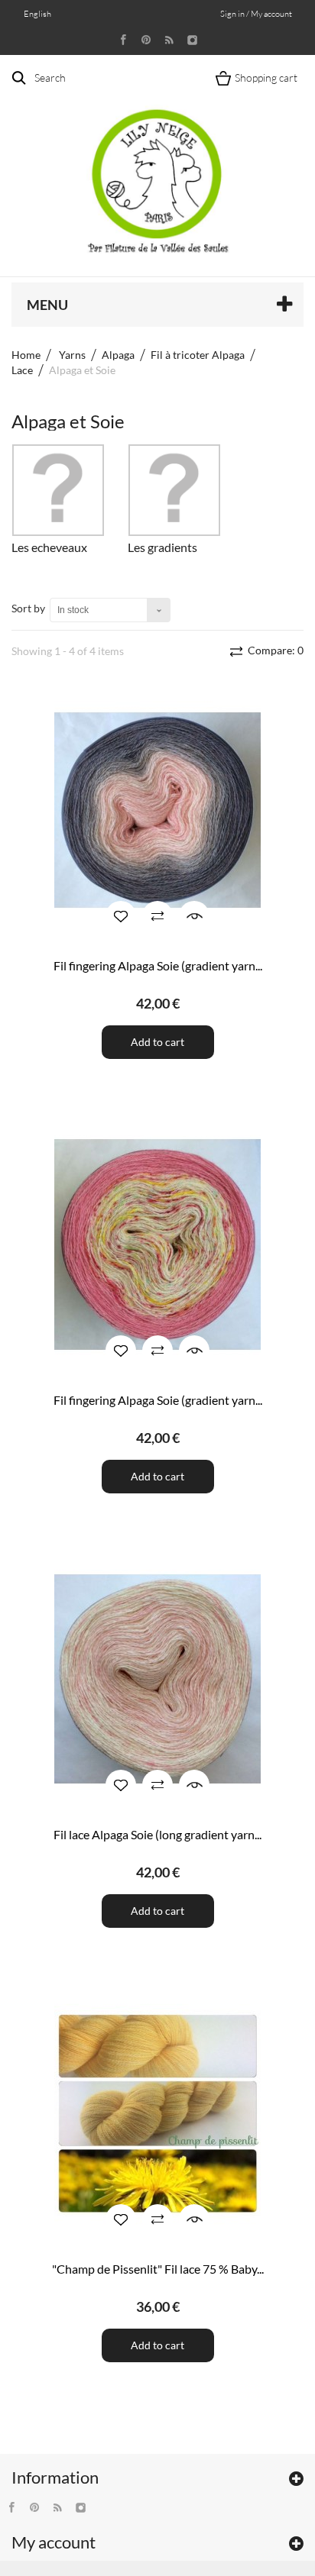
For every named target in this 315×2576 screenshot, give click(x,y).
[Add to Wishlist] (121, 916)
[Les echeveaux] (58, 490)
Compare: (274, 650)
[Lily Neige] (157, 169)
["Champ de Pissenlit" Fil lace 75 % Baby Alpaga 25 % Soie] (157, 2114)
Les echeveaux (49, 547)
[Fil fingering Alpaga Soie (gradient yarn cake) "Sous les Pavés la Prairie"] (157, 810)
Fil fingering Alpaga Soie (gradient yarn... (158, 965)
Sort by (28, 608)
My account (54, 2542)
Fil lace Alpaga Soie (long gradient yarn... (157, 1834)
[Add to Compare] (157, 916)
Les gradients (162, 547)
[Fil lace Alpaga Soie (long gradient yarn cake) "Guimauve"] (157, 1679)
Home (26, 355)
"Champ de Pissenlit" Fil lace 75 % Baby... (158, 2269)
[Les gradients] (174, 490)
